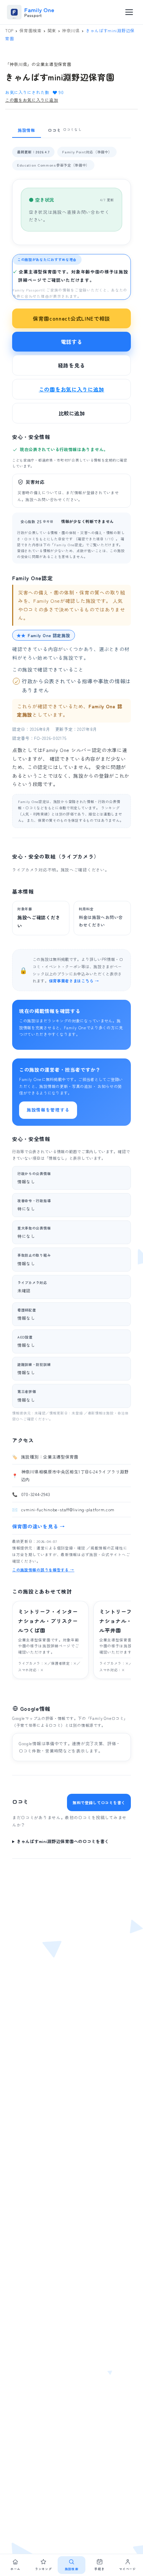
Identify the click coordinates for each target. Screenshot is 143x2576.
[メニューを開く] (129, 12)
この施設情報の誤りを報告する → (43, 1570)
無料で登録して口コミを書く (99, 1802)
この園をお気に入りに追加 (32, 100)
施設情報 (27, 130)
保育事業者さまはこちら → (74, 981)
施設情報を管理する (48, 1110)
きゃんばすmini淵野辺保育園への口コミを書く (63, 1841)
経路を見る (72, 365)
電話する (72, 342)
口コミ (65, 130)
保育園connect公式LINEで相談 (71, 318)
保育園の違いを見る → (39, 1526)
